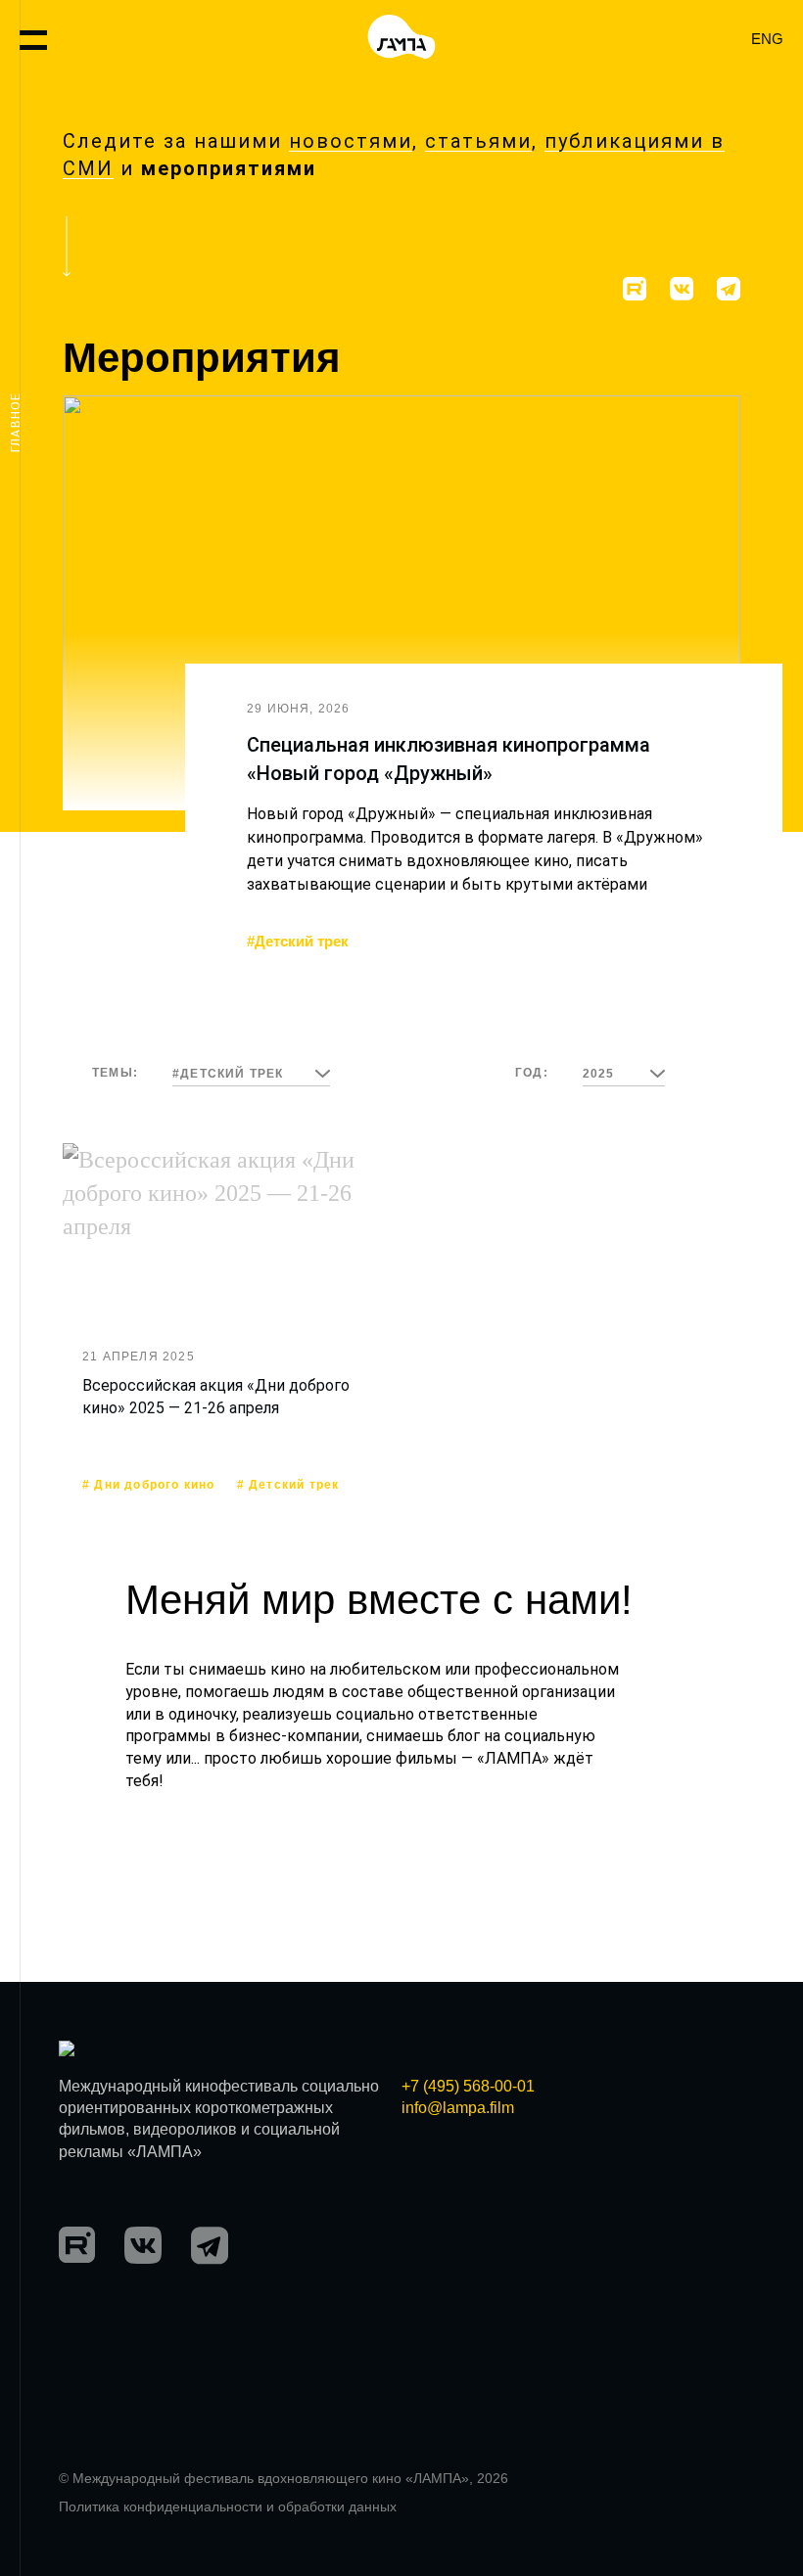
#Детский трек (298, 941)
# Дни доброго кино (149, 1485)
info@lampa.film (458, 2108)
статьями (478, 141)
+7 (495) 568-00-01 (468, 2086)
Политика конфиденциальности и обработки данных (228, 2507)
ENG (767, 39)
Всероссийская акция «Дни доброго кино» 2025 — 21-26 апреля (216, 1396)
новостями (351, 141)
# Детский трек (288, 1485)
